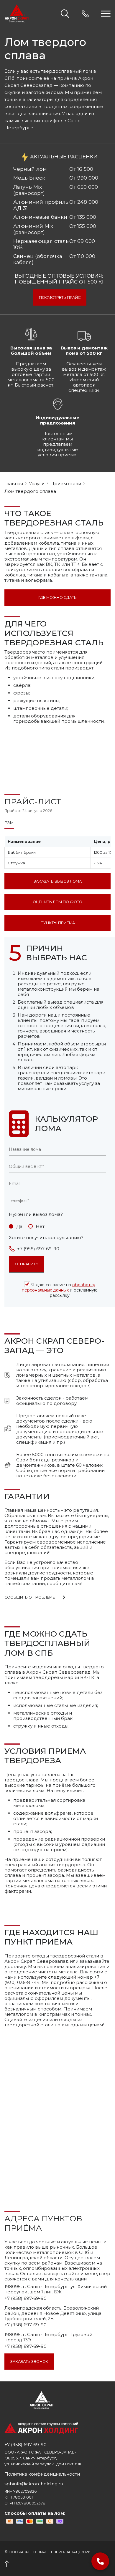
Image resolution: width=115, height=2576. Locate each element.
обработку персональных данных (59, 1287)
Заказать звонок (29, 2362)
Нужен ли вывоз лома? (36, 1214)
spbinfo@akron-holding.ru (34, 2484)
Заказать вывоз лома (58, 881)
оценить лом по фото (57, 902)
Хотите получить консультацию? (46, 1238)
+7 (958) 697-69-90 (38, 1249)
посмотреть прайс (60, 297)
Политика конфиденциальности (42, 2474)
